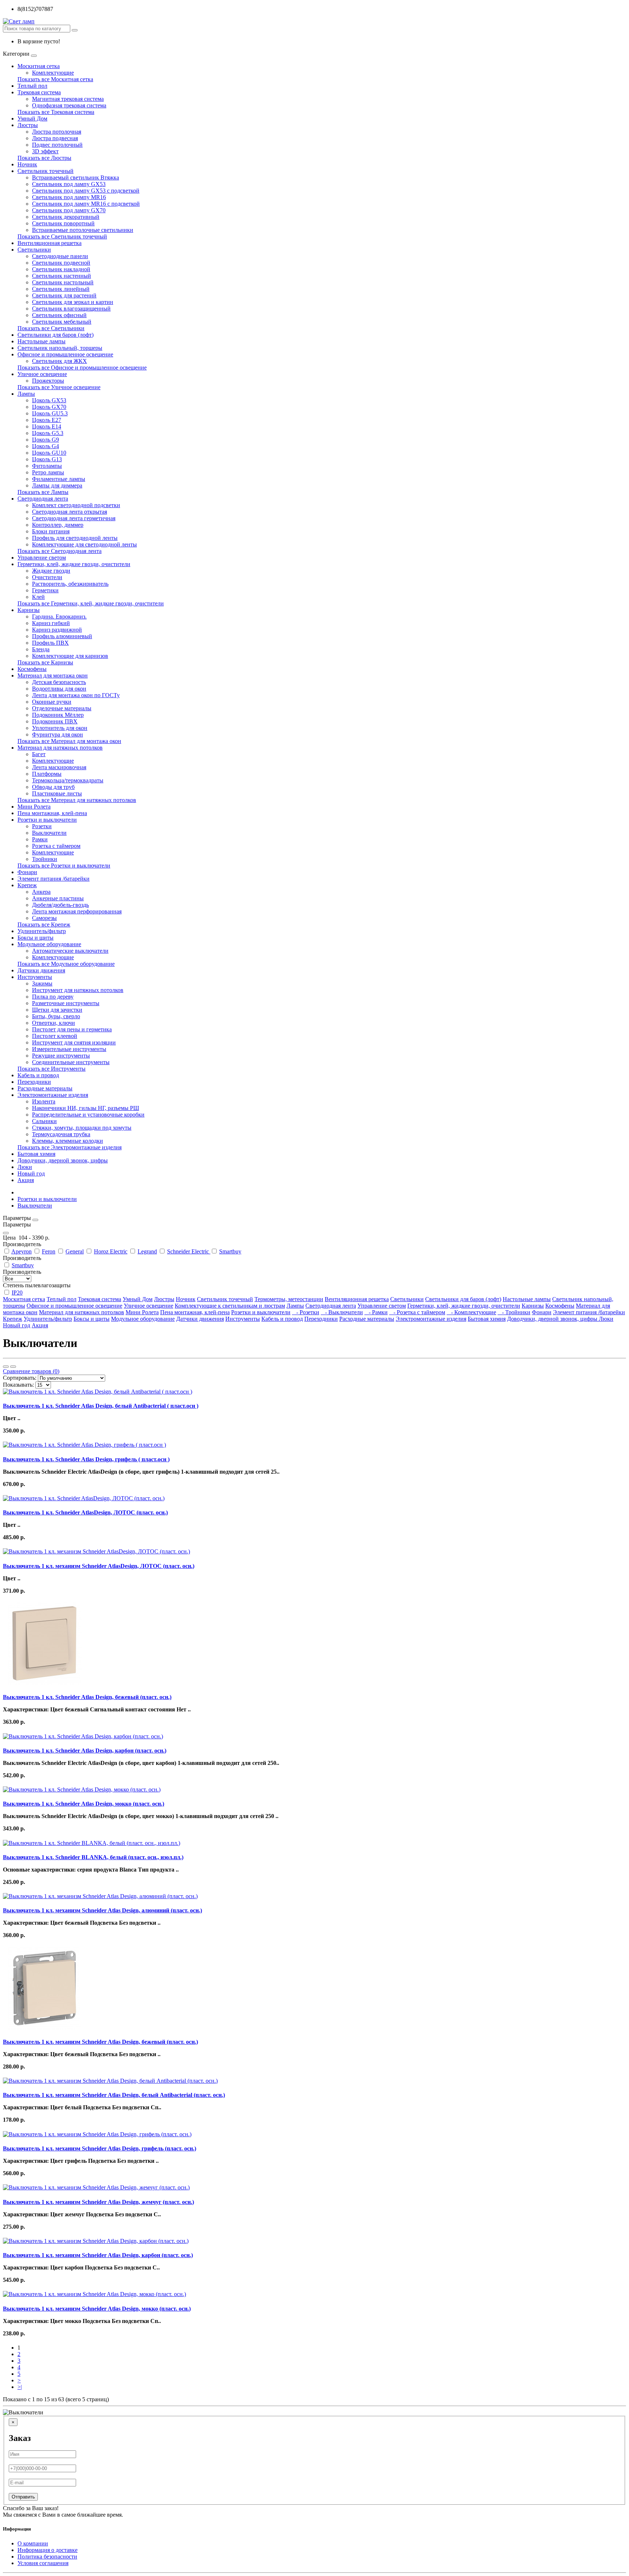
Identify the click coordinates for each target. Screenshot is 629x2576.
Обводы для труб (53, 787)
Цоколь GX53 (49, 400)
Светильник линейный (61, 289)
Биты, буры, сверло (56, 1016)
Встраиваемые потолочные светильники (83, 230)
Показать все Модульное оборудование (66, 964)
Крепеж (27, 885)
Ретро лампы (48, 472)
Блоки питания (51, 531)
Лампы (26, 394)
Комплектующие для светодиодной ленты (84, 544)
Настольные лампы (41, 341)
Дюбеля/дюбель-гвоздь (60, 905)
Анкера (41, 892)
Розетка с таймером (56, 846)
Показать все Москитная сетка (55, 79)
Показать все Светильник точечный (62, 236)
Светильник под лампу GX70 (69, 210)
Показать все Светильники (51, 328)
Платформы (47, 774)
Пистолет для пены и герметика (72, 1029)
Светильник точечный (46, 171)
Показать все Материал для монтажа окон (69, 741)
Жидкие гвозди (51, 571)
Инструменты (35, 977)
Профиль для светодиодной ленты (75, 538)
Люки (25, 1167)
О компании (33, 2543)
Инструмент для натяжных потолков (78, 990)
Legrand (147, 1251)
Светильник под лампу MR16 (69, 197)
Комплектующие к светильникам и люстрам (230, 1306)
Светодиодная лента (43, 499)
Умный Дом (32, 118)
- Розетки (306, 1312)
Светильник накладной (61, 269)
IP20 (17, 1293)
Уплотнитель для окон (60, 728)
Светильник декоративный (66, 217)
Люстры (28, 125)
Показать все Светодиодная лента (60, 551)
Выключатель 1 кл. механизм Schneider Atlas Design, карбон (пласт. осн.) (98, 2255)
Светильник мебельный (62, 322)
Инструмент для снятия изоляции (74, 1042)
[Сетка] (13, 1367)
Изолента (44, 1101)
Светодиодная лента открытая (70, 512)
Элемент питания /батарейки (54, 879)
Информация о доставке (48, 2550)
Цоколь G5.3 (48, 433)
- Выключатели (342, 1312)
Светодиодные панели (60, 256)
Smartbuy (230, 1251)
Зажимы (42, 983)
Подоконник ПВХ (55, 721)
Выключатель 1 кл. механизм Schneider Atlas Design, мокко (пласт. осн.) (97, 2309)
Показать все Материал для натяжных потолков (77, 800)
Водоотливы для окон (59, 689)
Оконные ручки (52, 702)
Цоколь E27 (47, 420)
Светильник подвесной (61, 263)
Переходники (34, 1082)
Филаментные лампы (59, 479)
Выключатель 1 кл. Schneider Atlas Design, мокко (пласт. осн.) (84, 1804)
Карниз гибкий (51, 623)
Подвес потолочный (57, 145)
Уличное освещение (42, 374)
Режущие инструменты (61, 1056)
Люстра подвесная (55, 138)
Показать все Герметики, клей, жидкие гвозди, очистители (91, 603)
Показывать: (18, 1385)
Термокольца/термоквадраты (68, 780)
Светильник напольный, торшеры (60, 348)
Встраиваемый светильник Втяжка (76, 177)
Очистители (47, 577)
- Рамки (376, 1312)
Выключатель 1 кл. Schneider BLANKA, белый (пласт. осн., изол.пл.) (93, 1857)
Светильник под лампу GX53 (69, 184)
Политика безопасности (47, 2557)
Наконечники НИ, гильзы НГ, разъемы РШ (86, 1108)
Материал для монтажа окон (53, 675)
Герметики (45, 590)
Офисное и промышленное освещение (65, 354)
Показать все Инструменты (52, 1069)
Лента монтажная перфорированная (77, 911)
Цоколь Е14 (47, 426)
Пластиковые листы (57, 793)
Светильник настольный (63, 282)
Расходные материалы (45, 1088)
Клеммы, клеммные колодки (68, 1141)
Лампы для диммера (57, 485)
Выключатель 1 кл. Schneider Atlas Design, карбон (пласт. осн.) (85, 1751)
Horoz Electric (111, 1251)
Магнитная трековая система (68, 99)
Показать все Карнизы (45, 662)
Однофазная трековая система (69, 105)
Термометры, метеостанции (289, 1299)
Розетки (42, 826)
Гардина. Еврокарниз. (59, 617)
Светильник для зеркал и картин (73, 302)
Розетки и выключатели (47, 820)
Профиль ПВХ (50, 643)
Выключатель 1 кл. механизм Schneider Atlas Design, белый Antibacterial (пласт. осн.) (114, 2095)
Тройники (45, 859)
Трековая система (39, 92)
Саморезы (44, 918)
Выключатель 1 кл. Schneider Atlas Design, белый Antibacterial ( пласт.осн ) (101, 1406)
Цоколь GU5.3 (50, 413)
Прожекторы (48, 381)
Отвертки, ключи (54, 1023)
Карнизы (29, 610)
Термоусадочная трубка (61, 1134)
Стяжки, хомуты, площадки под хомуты (82, 1128)
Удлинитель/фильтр (42, 931)
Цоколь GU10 (49, 453)
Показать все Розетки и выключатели (64, 866)
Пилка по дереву (53, 997)
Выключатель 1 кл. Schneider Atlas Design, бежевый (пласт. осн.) (87, 1697)
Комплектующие (53, 73)
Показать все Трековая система (56, 112)
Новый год (31, 1174)
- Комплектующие (471, 1312)
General (75, 1251)
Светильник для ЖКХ (60, 361)
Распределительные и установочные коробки (88, 1115)
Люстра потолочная (57, 132)
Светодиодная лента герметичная (74, 518)
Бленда (41, 649)
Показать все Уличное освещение (59, 387)
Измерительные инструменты (69, 1049)
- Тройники (514, 1312)
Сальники (44, 1121)
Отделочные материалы (62, 708)
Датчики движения (41, 970)
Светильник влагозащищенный (71, 309)
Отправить (23, 2497)
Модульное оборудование (49, 944)
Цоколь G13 (47, 459)
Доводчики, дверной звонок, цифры (63, 1160)
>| (20, 2387)
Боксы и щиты (35, 938)
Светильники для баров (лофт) (56, 335)
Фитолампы (47, 466)
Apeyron (21, 1251)
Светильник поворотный (63, 223)
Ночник (27, 164)
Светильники (34, 250)
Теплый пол (32, 86)
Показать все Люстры (44, 158)
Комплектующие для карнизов (70, 656)
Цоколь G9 (46, 440)
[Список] (6, 1367)
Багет (39, 754)
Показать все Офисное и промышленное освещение (82, 368)
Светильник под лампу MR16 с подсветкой (86, 204)
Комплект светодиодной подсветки (76, 505)
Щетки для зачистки (57, 1010)
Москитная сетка (39, 66)
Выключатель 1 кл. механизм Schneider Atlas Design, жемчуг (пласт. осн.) (98, 2202)
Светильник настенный (62, 276)
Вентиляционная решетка (50, 243)
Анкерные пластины (58, 898)
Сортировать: (20, 1378)
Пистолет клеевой (55, 1036)
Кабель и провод (38, 1075)
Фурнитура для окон (58, 734)
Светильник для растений (64, 295)
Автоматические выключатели (70, 951)
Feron (49, 1251)
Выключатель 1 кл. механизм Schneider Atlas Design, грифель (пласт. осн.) (100, 2148)
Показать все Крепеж (44, 924)
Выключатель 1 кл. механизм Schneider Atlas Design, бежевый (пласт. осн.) (100, 2042)
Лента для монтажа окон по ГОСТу (76, 695)
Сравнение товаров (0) (31, 1371)
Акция (26, 1180)
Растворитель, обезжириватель (70, 584)
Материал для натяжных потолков (60, 748)
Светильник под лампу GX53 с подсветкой (86, 191)
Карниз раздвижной (57, 630)
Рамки (40, 839)
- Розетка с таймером (417, 1312)
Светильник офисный (59, 315)
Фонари (27, 872)
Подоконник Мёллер (58, 715)
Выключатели (49, 833)
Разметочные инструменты (66, 1003)
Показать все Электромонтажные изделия (70, 1147)
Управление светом (42, 558)
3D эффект (45, 151)
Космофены (32, 669)
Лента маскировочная (59, 767)
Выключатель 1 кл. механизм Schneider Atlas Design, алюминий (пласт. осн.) (102, 1910)
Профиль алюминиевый (62, 636)
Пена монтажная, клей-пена (52, 813)
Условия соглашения (43, 2563)
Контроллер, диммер (58, 525)
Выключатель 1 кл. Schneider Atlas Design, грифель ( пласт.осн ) (86, 1459)
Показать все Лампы (43, 492)
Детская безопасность (59, 682)
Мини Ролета (34, 807)
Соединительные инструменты (71, 1062)
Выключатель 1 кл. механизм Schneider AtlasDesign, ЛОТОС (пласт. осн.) (99, 1566)
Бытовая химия (36, 1154)
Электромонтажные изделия (53, 1095)
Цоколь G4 (46, 446)
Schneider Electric (189, 1251)
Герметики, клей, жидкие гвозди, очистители (74, 564)
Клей (38, 597)
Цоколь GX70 (49, 407)
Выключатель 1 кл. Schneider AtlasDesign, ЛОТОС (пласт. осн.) (85, 1512)
